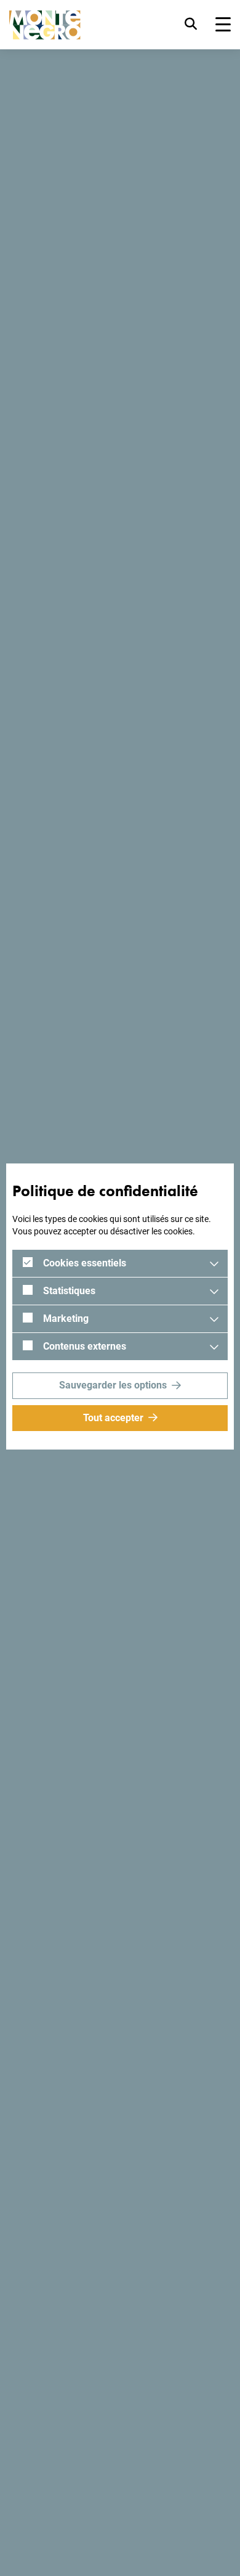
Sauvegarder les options (113, 1385)
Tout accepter (113, 1418)
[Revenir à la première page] (45, 25)
